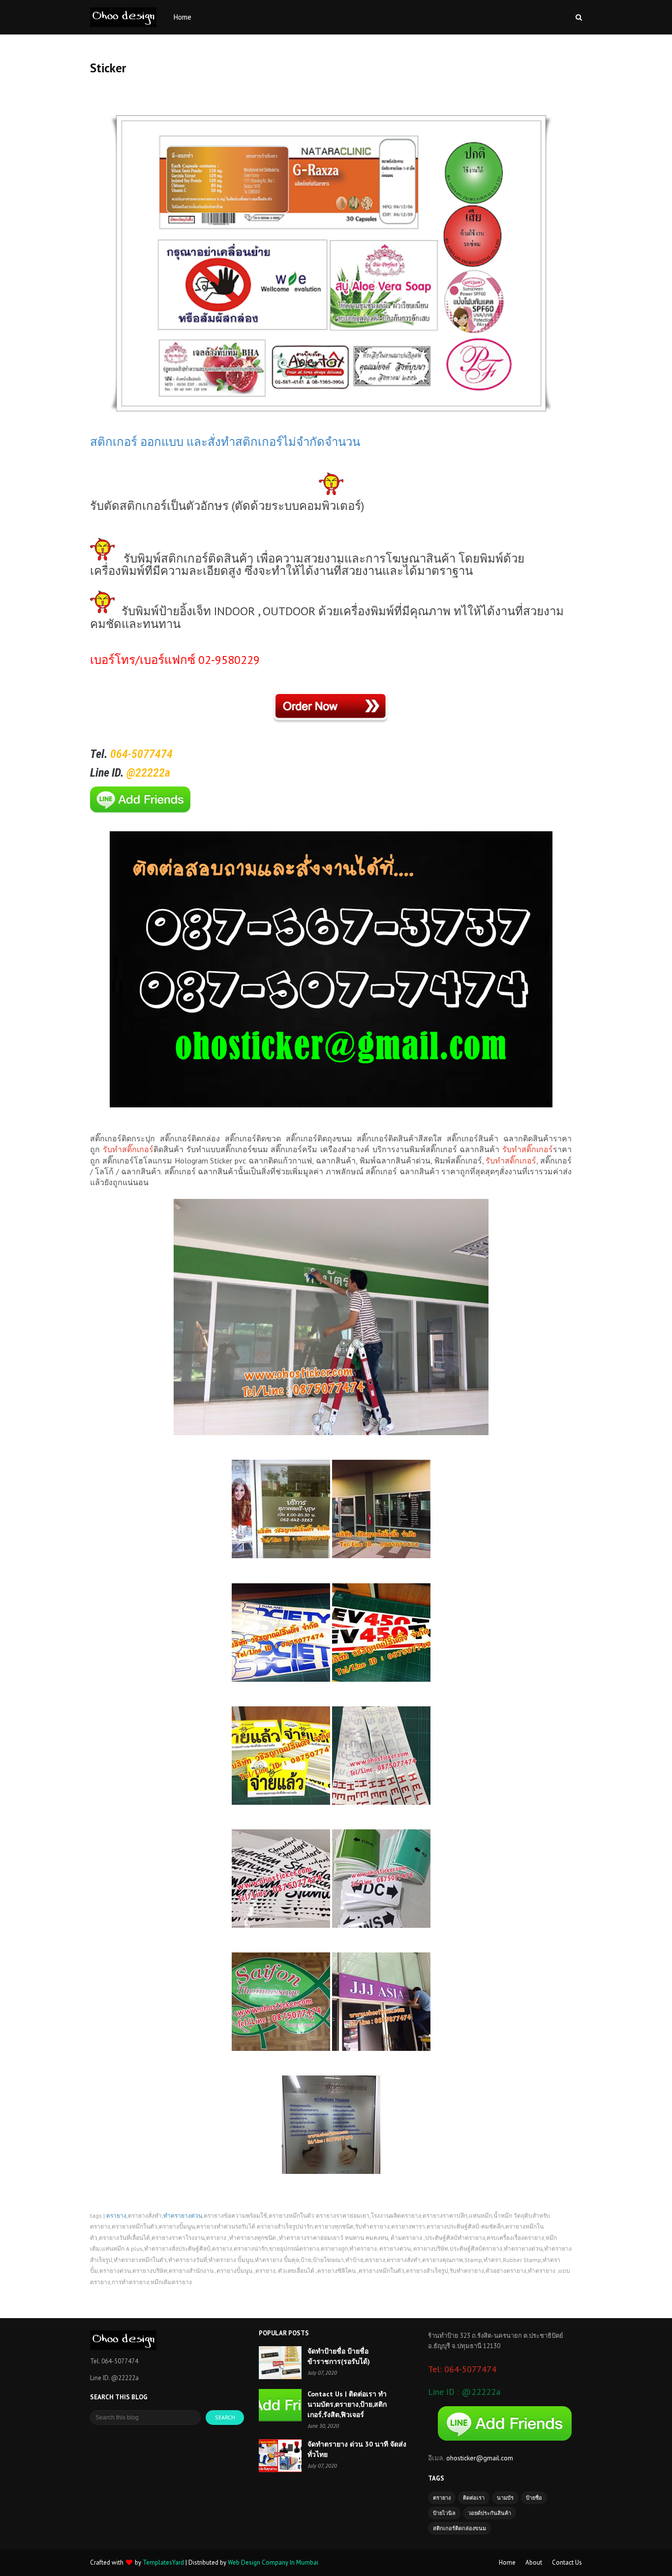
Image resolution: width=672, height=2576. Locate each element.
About (534, 2562)
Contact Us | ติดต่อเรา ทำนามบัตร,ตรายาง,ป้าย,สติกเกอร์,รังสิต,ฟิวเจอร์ (347, 2404)
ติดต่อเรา (474, 2498)
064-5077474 (143, 754)
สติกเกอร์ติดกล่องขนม (459, 2528)
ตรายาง (116, 2216)
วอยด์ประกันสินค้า (489, 2513)
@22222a (148, 773)
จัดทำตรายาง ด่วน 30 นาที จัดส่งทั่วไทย (357, 2449)
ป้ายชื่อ (534, 2498)
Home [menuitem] (183, 17)
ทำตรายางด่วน (183, 2216)
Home (507, 2562)
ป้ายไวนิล (444, 2513)
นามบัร (505, 2498)
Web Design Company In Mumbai (273, 2562)
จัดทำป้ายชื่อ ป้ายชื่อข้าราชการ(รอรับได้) (339, 2356)
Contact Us (567, 2562)
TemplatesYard (163, 2562)
